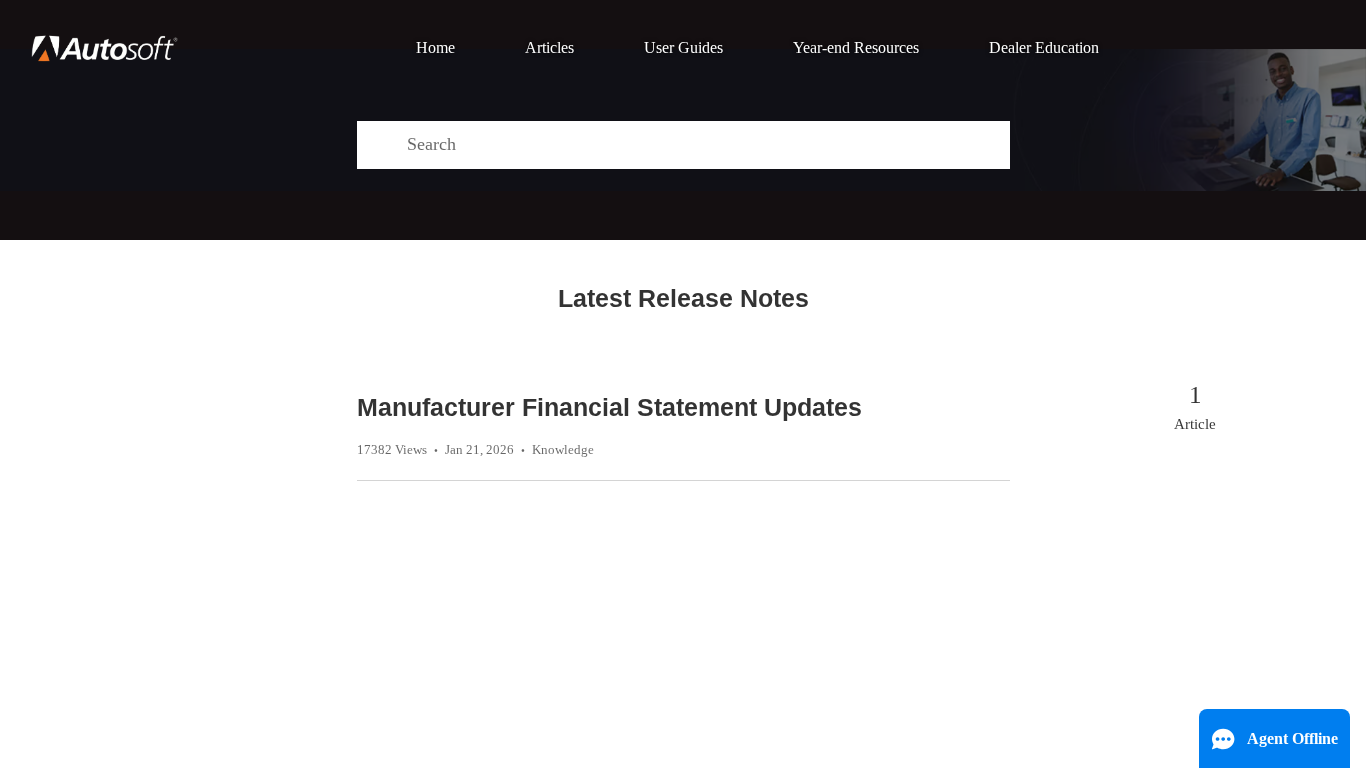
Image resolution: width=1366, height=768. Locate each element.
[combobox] (708, 145)
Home (435, 48)
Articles (549, 48)
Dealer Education (1044, 48)
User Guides (683, 48)
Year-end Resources (856, 48)
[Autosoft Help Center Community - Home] (104, 48)
